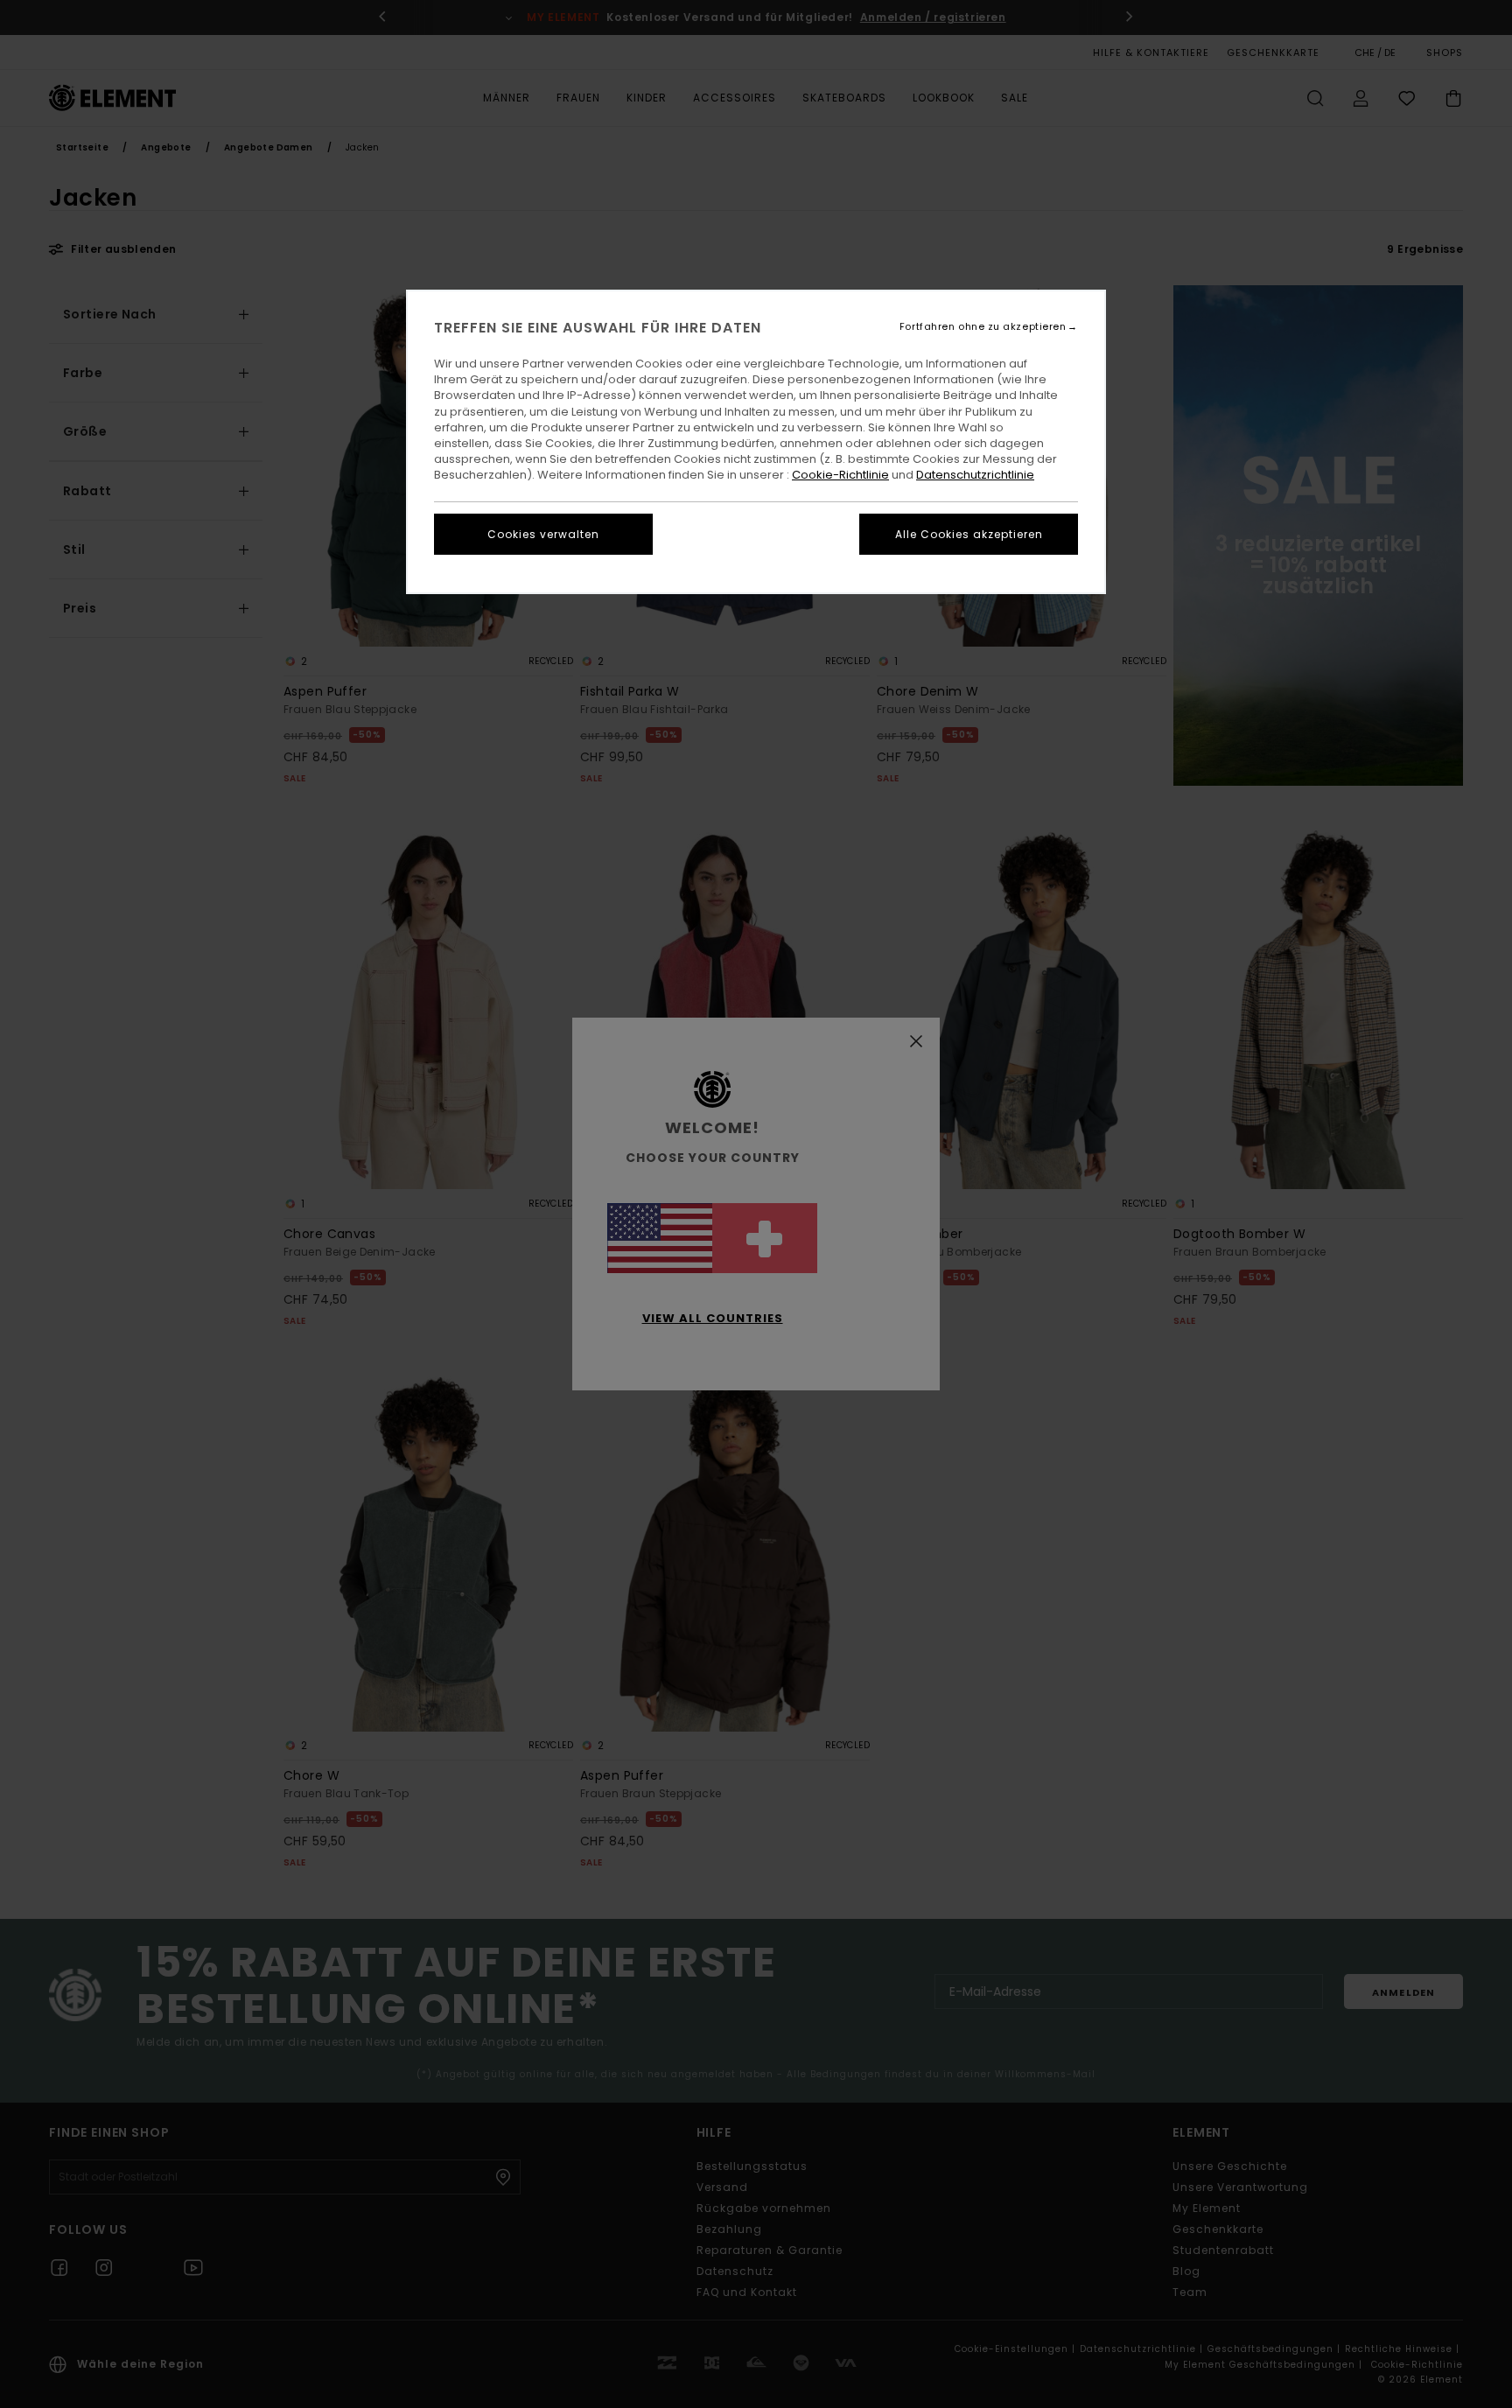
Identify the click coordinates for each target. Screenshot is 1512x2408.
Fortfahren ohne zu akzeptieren (983, 327)
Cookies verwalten (543, 534)
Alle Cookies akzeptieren (969, 534)
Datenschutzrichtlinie (975, 475)
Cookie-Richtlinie (840, 475)
